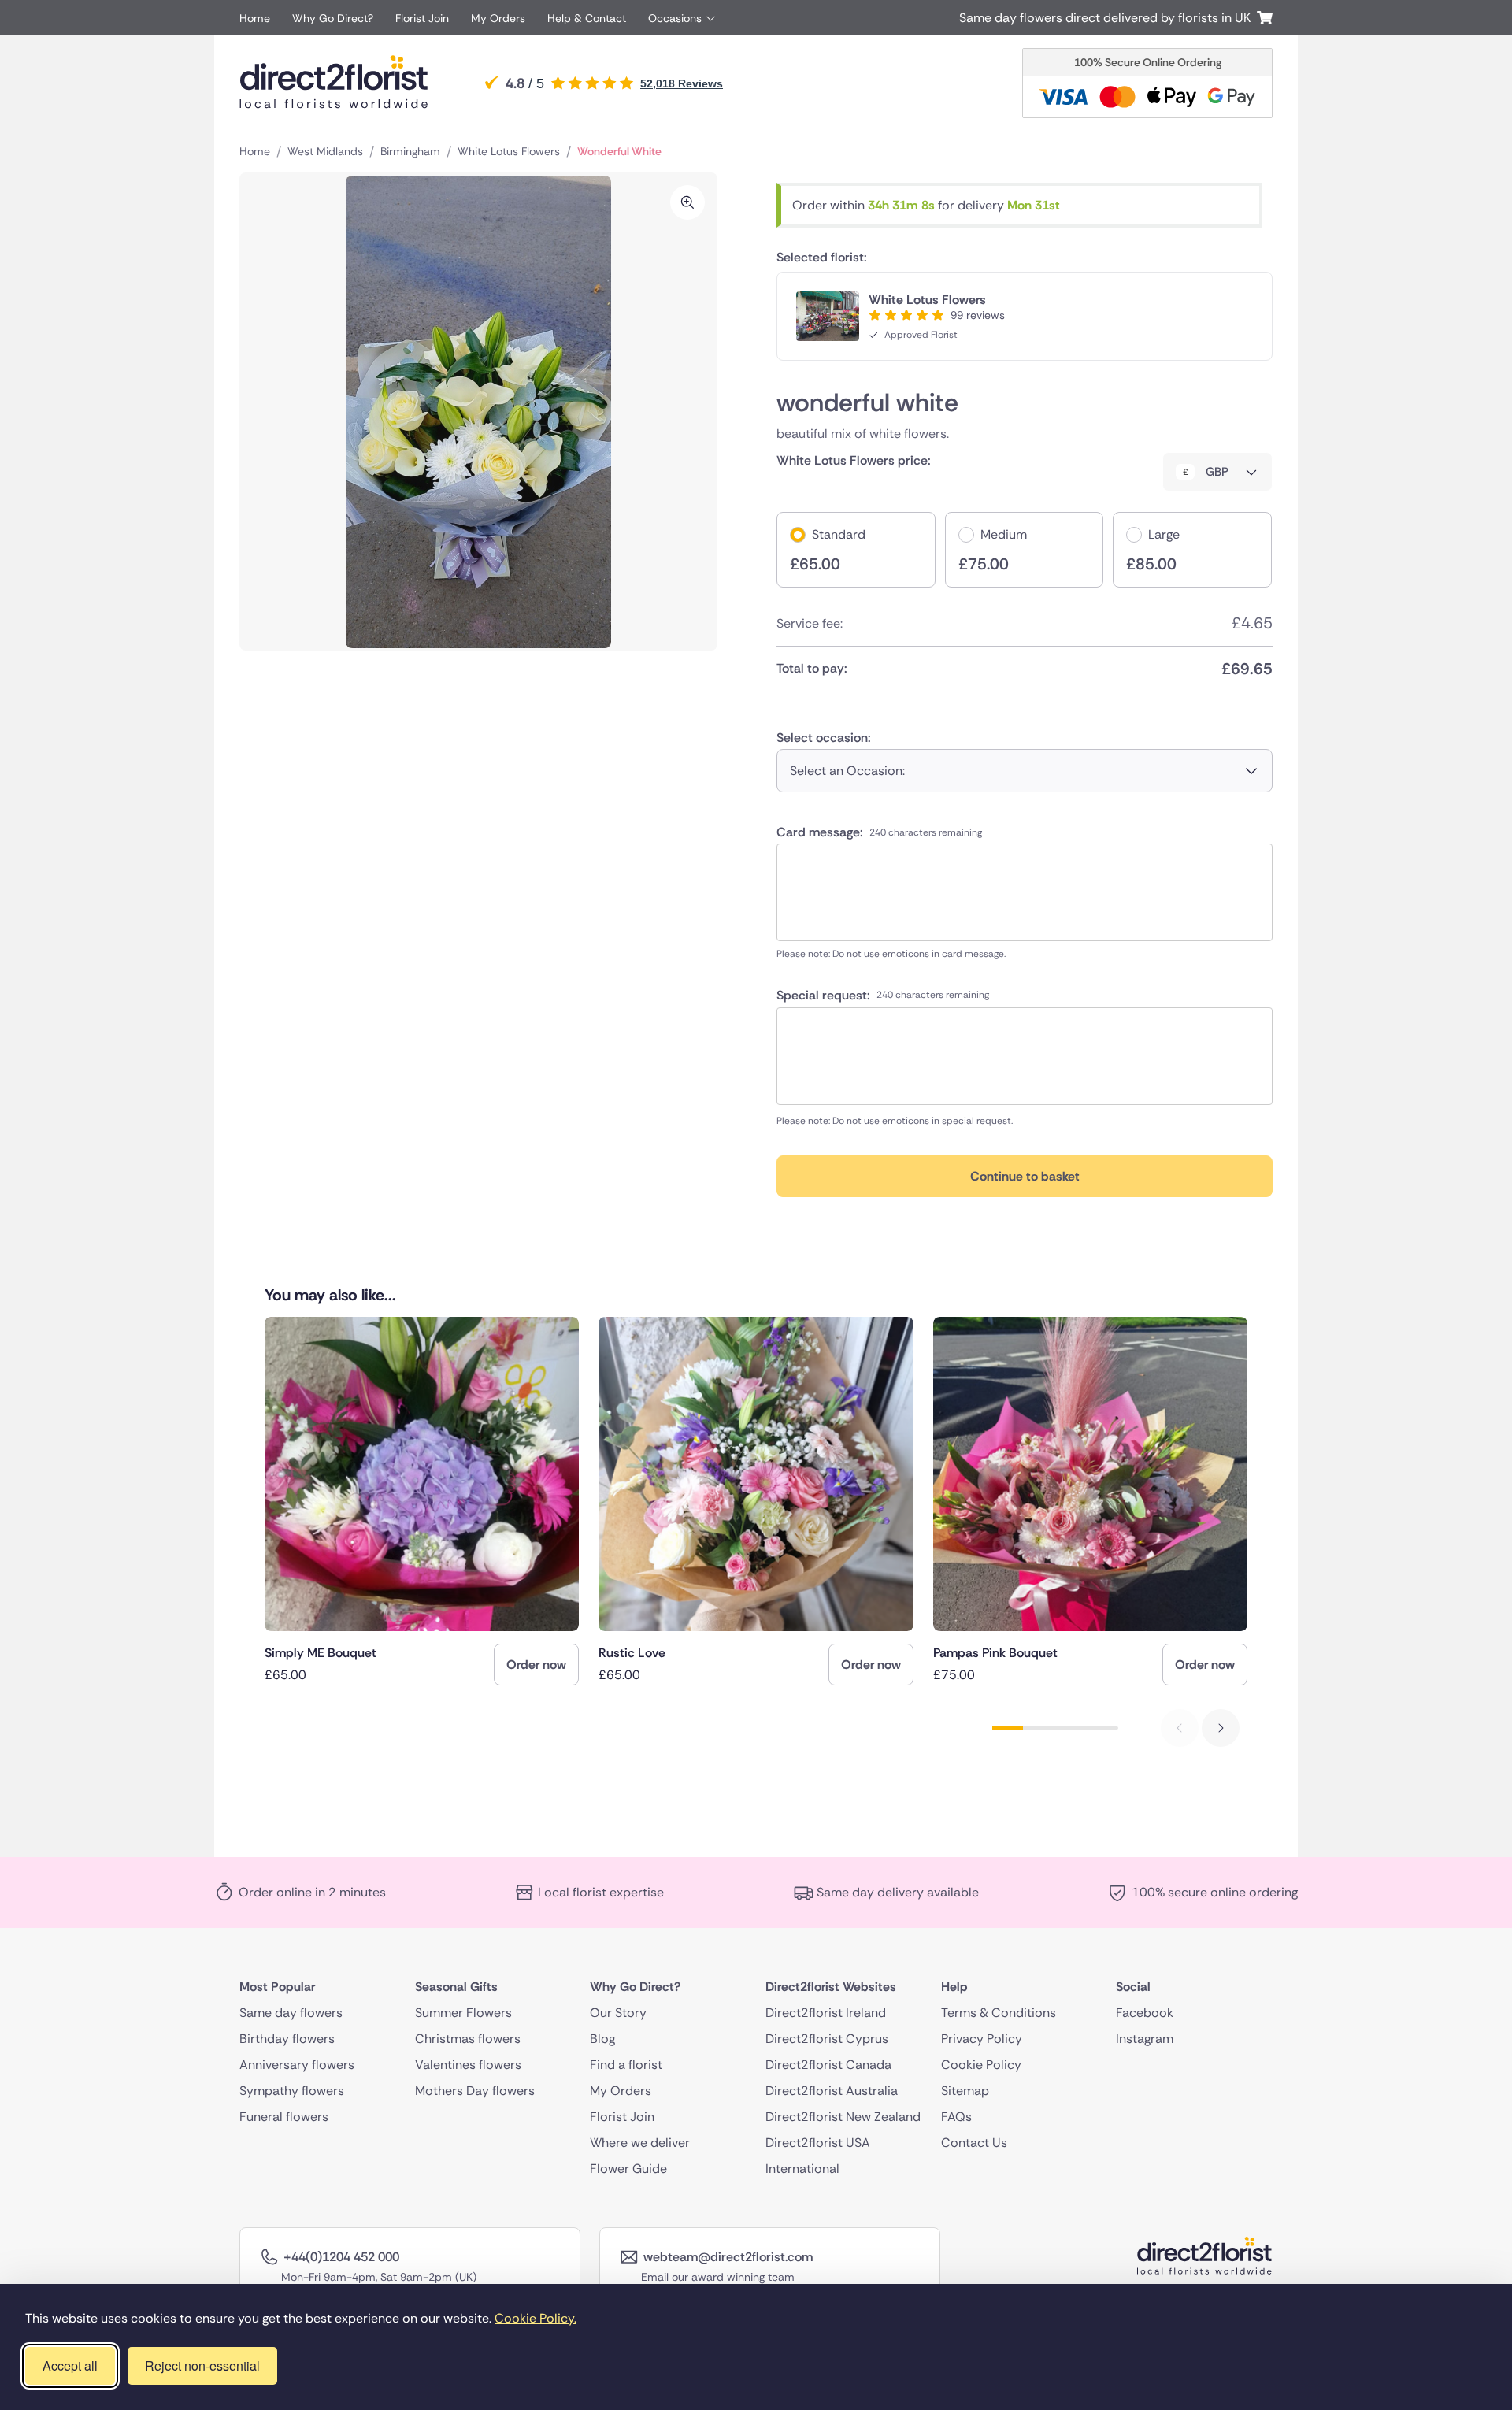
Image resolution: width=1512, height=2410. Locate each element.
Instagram (1145, 2039)
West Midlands (325, 151)
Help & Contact (587, 18)
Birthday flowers (287, 2039)
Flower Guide (628, 2169)
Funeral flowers (284, 2117)
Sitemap (965, 2091)
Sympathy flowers (292, 2091)
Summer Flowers (463, 2013)
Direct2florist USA (818, 2143)
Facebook (1145, 2013)
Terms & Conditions (999, 2013)
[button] (1221, 1728)
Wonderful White (619, 151)
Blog (602, 2039)
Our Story (618, 2013)
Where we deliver (640, 2143)
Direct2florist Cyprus (827, 2039)
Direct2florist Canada (828, 2065)
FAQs (956, 2117)
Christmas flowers (468, 2039)
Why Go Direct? (333, 18)
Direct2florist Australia (832, 2091)
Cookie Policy (981, 2065)
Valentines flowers (468, 2065)
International (802, 2169)
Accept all (70, 2366)
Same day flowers (291, 2013)
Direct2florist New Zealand (843, 2117)
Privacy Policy (982, 2039)
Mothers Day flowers (475, 2091)
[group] (422, 1501)
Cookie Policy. (535, 2318)
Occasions (675, 18)
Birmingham (410, 151)
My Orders (498, 18)
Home (255, 18)
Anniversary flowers (297, 2065)
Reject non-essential (202, 2366)
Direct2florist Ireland (826, 2013)
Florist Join (422, 18)
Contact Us (974, 2143)
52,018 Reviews (682, 83)
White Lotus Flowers (509, 151)
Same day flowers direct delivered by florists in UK (1108, 18)
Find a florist (626, 2065)
